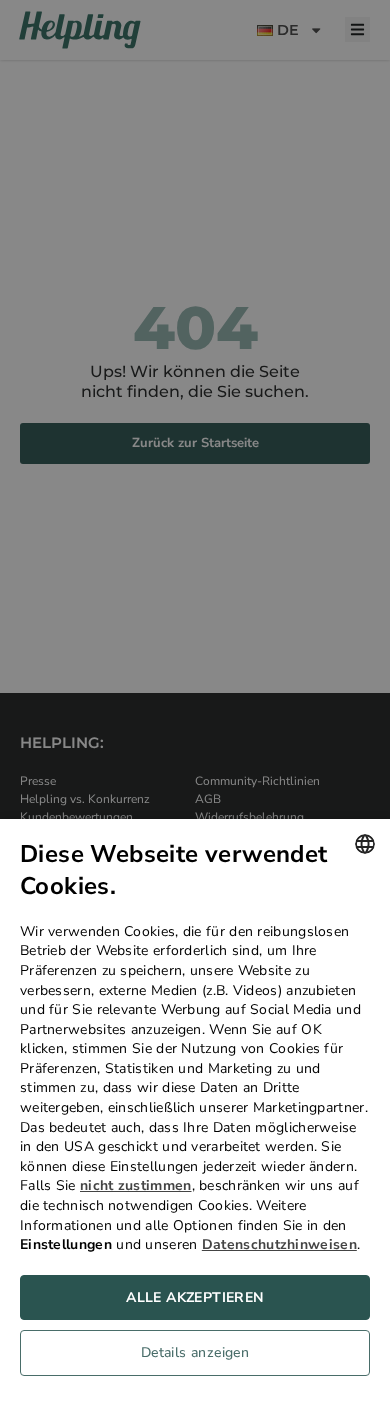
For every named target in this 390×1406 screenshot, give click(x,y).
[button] (195, 1358)
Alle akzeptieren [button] (194, 1297)
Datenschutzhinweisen (279, 1244)
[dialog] (195, 1112)
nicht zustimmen (136, 1185)
